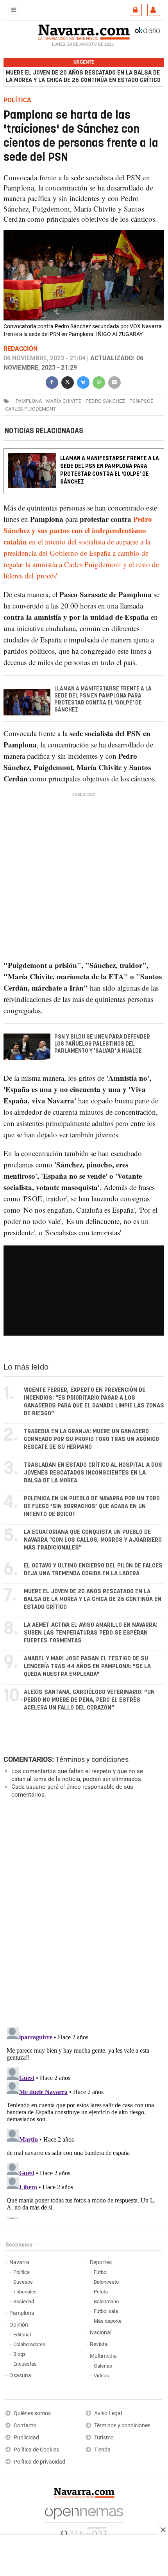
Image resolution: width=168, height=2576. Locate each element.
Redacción (21, 349)
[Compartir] (52, 382)
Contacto (25, 2426)
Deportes (101, 2262)
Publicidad (26, 2438)
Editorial (22, 2335)
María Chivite (64, 401)
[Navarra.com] (84, 31)
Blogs (20, 2354)
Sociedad (24, 2301)
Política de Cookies (36, 2450)
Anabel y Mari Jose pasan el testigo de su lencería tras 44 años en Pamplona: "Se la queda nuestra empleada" (87, 1666)
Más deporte (108, 2321)
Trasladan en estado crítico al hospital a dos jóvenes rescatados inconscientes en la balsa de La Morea (93, 1473)
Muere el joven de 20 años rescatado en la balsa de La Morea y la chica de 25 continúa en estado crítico (83, 76)
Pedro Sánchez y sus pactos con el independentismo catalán (78, 530)
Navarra (19, 2262)
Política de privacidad (39, 2462)
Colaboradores (29, 2344)
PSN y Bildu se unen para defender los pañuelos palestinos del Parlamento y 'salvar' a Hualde (102, 1044)
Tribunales (25, 2292)
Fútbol (101, 2272)
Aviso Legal (108, 2413)
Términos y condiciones (92, 1759)
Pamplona (22, 2313)
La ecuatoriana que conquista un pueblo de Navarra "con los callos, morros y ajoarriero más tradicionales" (93, 1540)
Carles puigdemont (31, 409)
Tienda (102, 2450)
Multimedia (103, 2356)
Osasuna (20, 2376)
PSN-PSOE (141, 401)
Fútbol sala (106, 2311)
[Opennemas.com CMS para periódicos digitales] (84, 2520)
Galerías (103, 2366)
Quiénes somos (32, 2413)
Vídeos (101, 2376)
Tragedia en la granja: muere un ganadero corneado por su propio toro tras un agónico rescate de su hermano (91, 1439)
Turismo (104, 2438)
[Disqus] (82, 1912)
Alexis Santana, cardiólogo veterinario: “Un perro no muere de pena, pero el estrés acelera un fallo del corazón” (89, 1700)
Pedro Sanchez (105, 401)
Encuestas (25, 2364)
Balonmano (106, 2301)
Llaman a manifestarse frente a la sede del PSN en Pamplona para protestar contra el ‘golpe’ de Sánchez (110, 470)
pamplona (29, 401)
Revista (99, 2344)
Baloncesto (106, 2282)
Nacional (101, 2333)
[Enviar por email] (114, 382)
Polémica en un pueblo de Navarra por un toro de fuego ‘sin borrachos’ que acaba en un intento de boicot (92, 1506)
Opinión (19, 2325)
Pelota (101, 2292)
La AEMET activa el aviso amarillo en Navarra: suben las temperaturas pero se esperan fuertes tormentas (91, 1633)
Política (21, 2272)
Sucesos (23, 2282)
